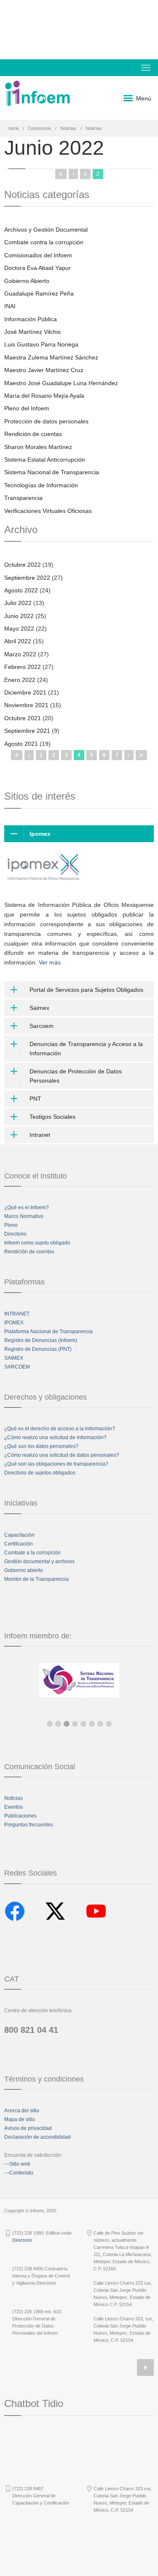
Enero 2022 (20, 680)
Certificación (19, 1544)
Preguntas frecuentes (29, 1825)
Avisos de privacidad (28, 2128)
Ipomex (40, 834)
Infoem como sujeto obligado (37, 1243)
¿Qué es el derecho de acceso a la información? (60, 1429)
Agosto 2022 (21, 590)
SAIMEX (14, 1358)
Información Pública (31, 319)
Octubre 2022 (23, 565)
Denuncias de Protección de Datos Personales (76, 1076)
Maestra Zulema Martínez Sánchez (51, 357)
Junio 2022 (19, 616)
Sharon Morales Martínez (38, 447)
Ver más (50, 962)
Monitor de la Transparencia (36, 1579)
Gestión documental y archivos (39, 1561)
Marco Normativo (24, 1216)
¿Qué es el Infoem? (27, 1207)
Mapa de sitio (20, 2119)
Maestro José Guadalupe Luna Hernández (61, 383)
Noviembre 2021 (26, 705)
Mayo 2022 (19, 629)
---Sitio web (17, 2164)
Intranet (40, 1135)
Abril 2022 (18, 641)
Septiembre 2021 (27, 731)
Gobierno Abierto (27, 281)
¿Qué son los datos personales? (41, 1446)
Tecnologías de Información (41, 485)
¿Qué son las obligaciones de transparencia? (56, 1464)
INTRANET (17, 1314)
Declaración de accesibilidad (37, 2137)
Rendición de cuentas (33, 434)
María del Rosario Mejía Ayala (44, 396)
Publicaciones (20, 1816)
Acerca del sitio (22, 2111)
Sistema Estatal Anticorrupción (45, 460)
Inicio (14, 128)
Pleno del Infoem (27, 408)
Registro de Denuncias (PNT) (38, 1349)
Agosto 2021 (21, 744)
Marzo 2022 (20, 654)
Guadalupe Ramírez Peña (39, 293)
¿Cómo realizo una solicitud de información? (55, 1437)
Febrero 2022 (23, 667)
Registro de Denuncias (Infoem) (41, 1340)
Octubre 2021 (23, 718)
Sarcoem (42, 1026)
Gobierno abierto (24, 1570)
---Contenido (19, 2173)
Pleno (11, 1225)
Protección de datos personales (46, 421)
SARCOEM (17, 1367)
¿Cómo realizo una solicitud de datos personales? (62, 1455)
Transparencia (23, 498)
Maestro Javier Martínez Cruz (44, 370)
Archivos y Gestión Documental (46, 230)
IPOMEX (14, 1323)
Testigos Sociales (52, 1117)
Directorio (15, 1234)
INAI (10, 306)
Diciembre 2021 (25, 692)
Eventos (13, 1807)
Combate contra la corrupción (44, 242)
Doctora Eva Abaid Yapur (37, 268)
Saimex (39, 1008)
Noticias (68, 128)
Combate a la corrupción (32, 1553)
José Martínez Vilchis (32, 332)
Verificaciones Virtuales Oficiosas (48, 511)
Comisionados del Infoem (38, 255)
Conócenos (40, 128)
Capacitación (19, 1535)
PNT (35, 1099)
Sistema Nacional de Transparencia (52, 472)
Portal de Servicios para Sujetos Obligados (86, 990)
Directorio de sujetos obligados (40, 1473)
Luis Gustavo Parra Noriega (41, 344)
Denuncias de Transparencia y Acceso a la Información (86, 1049)
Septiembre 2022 (27, 578)
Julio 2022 (18, 603)
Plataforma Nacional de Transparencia (48, 1332)
